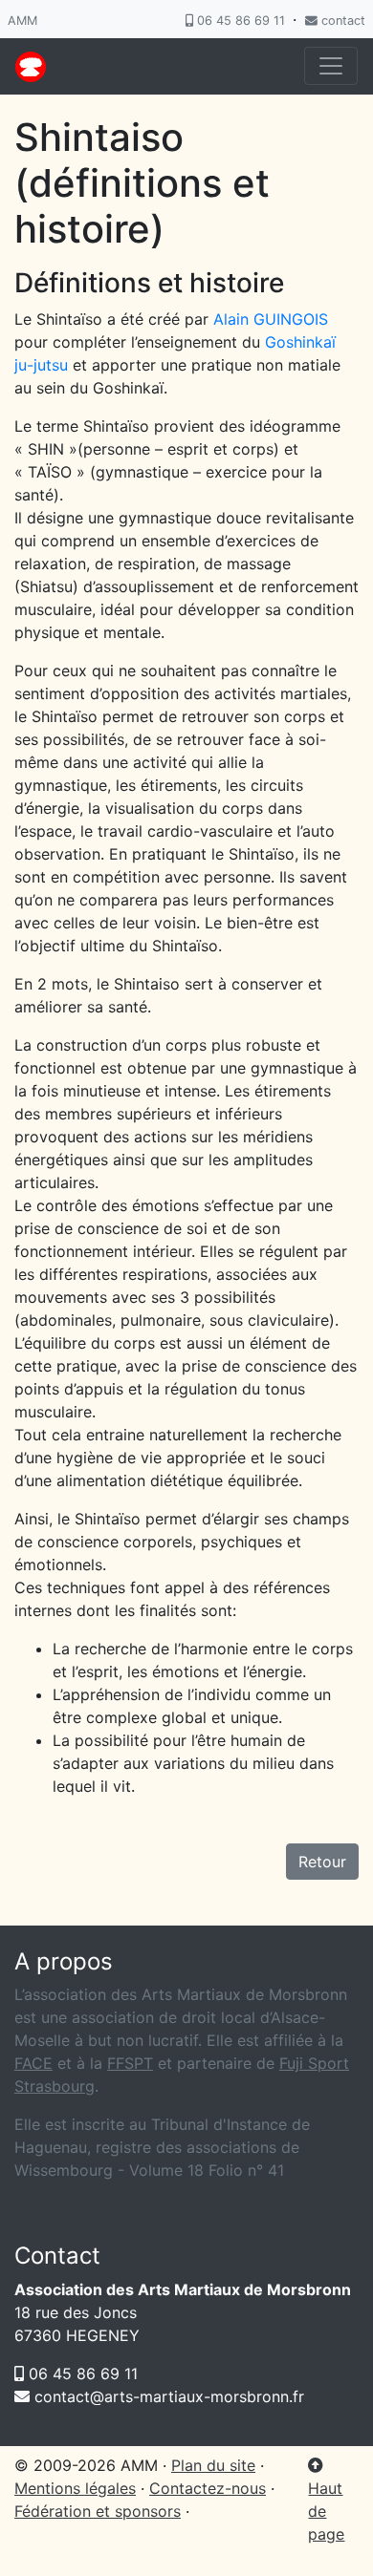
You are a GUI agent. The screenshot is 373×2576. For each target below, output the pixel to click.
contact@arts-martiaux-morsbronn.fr (167, 2396)
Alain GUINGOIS (271, 319)
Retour (322, 1862)
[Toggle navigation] (331, 66)
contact (341, 21)
